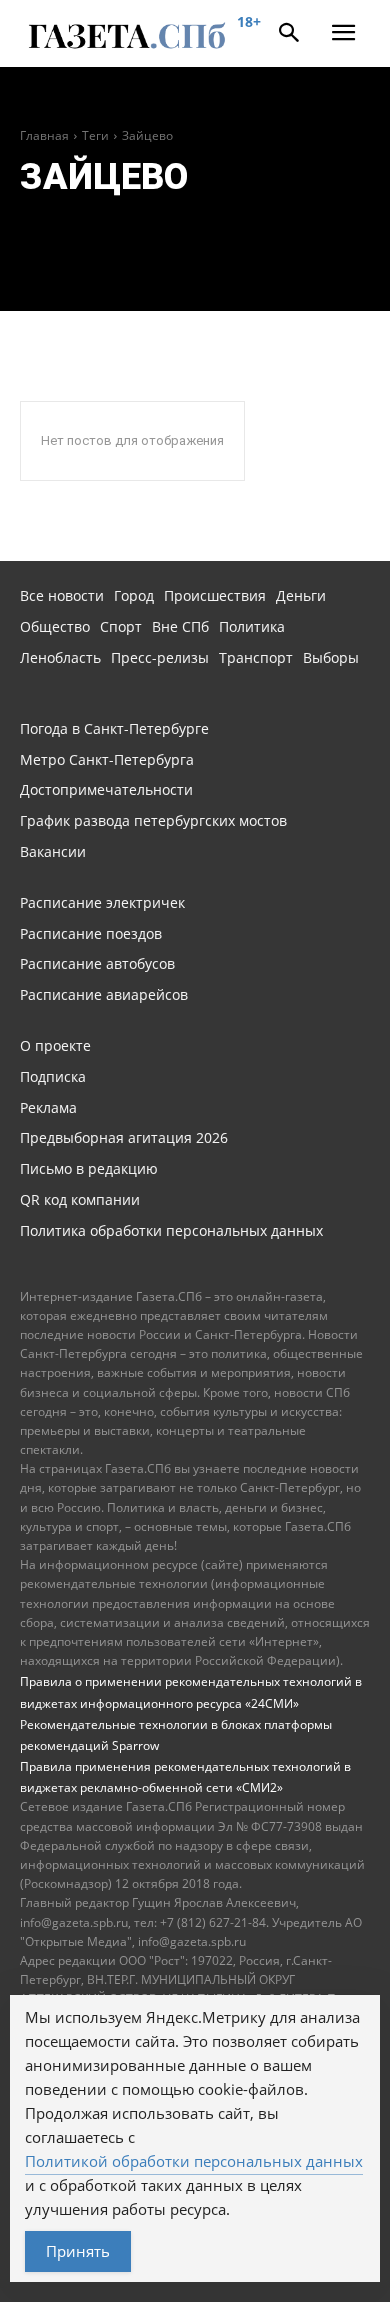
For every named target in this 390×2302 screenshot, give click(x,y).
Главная (44, 135)
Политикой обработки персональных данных (194, 2161)
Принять (78, 2251)
